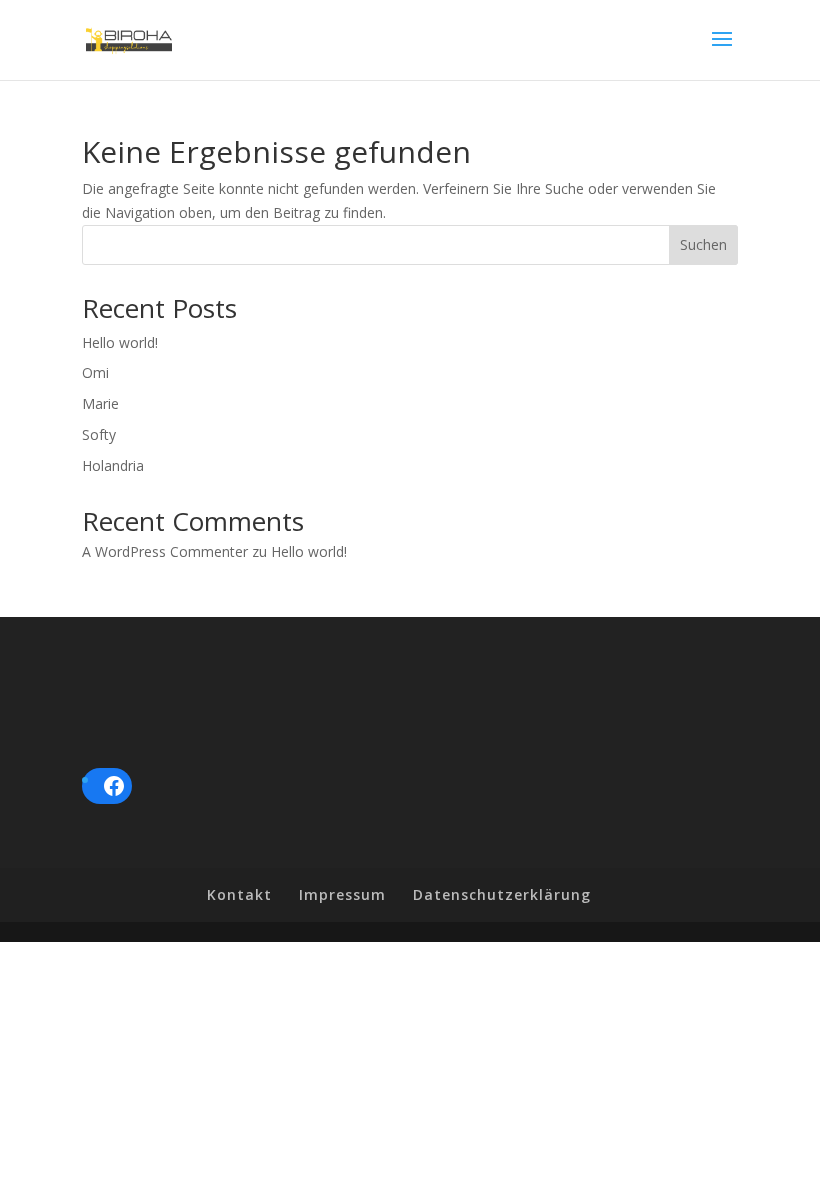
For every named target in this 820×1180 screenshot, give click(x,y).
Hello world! (120, 342)
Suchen (703, 244)
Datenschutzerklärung (502, 894)
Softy (99, 434)
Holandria (113, 465)
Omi (95, 372)
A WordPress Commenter (165, 551)
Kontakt (239, 894)
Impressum (342, 894)
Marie (100, 403)
